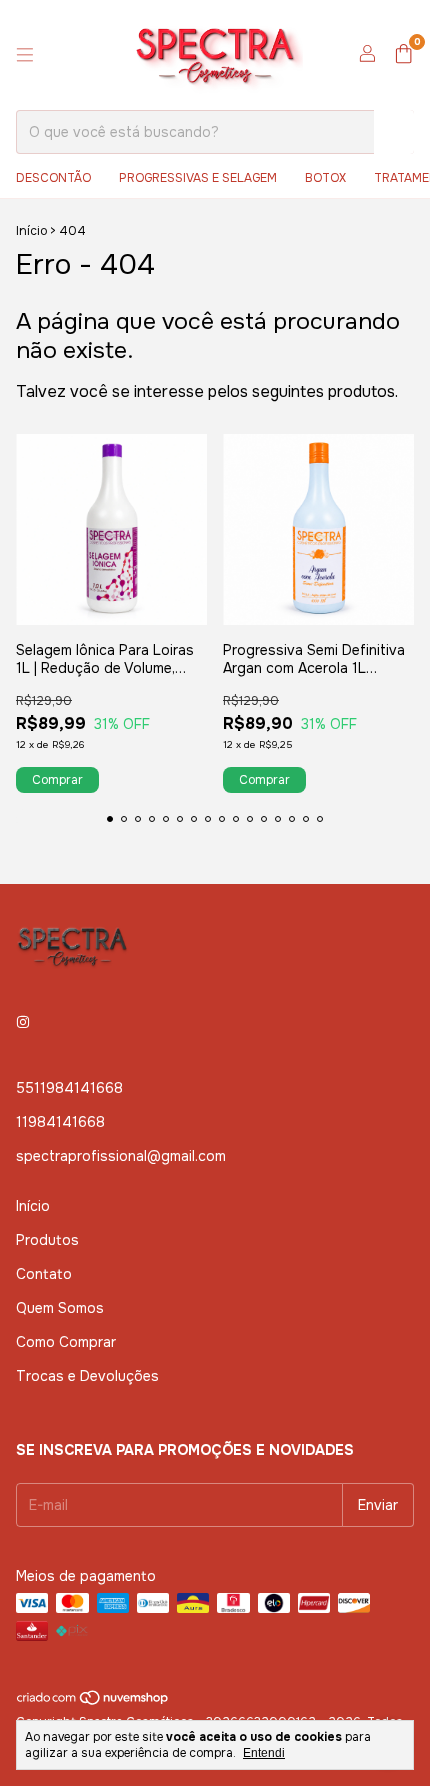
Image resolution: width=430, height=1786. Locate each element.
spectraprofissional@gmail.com (121, 1156)
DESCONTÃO (53, 178)
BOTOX (325, 178)
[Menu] (25, 55)
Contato (44, 1274)
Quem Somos (60, 1308)
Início (31, 231)
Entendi (264, 1753)
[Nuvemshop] (93, 1702)
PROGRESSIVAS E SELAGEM (198, 178)
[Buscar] (394, 132)
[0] (403, 55)
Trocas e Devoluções (87, 1376)
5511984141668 (69, 1088)
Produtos (47, 1240)
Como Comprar (66, 1342)
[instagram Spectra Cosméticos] (23, 1022)
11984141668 (60, 1122)
